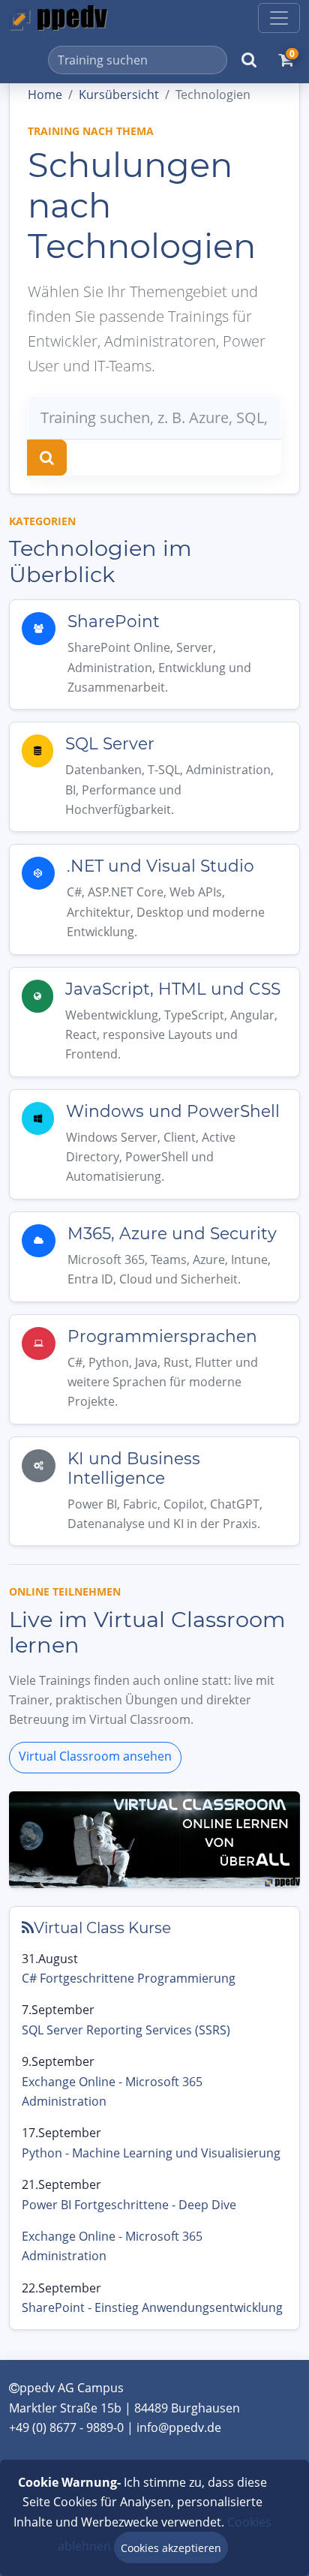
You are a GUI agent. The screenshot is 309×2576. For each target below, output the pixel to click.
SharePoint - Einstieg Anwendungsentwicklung (152, 2307)
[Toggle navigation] (279, 18)
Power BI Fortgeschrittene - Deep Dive (129, 2205)
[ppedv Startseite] (58, 18)
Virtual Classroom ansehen (95, 1756)
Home (45, 95)
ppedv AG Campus (72, 2388)
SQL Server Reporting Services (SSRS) (126, 2030)
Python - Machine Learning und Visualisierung (151, 2153)
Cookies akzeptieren (171, 2548)
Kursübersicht (119, 95)
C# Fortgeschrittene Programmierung (129, 1978)
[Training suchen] (47, 458)
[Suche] (249, 60)
